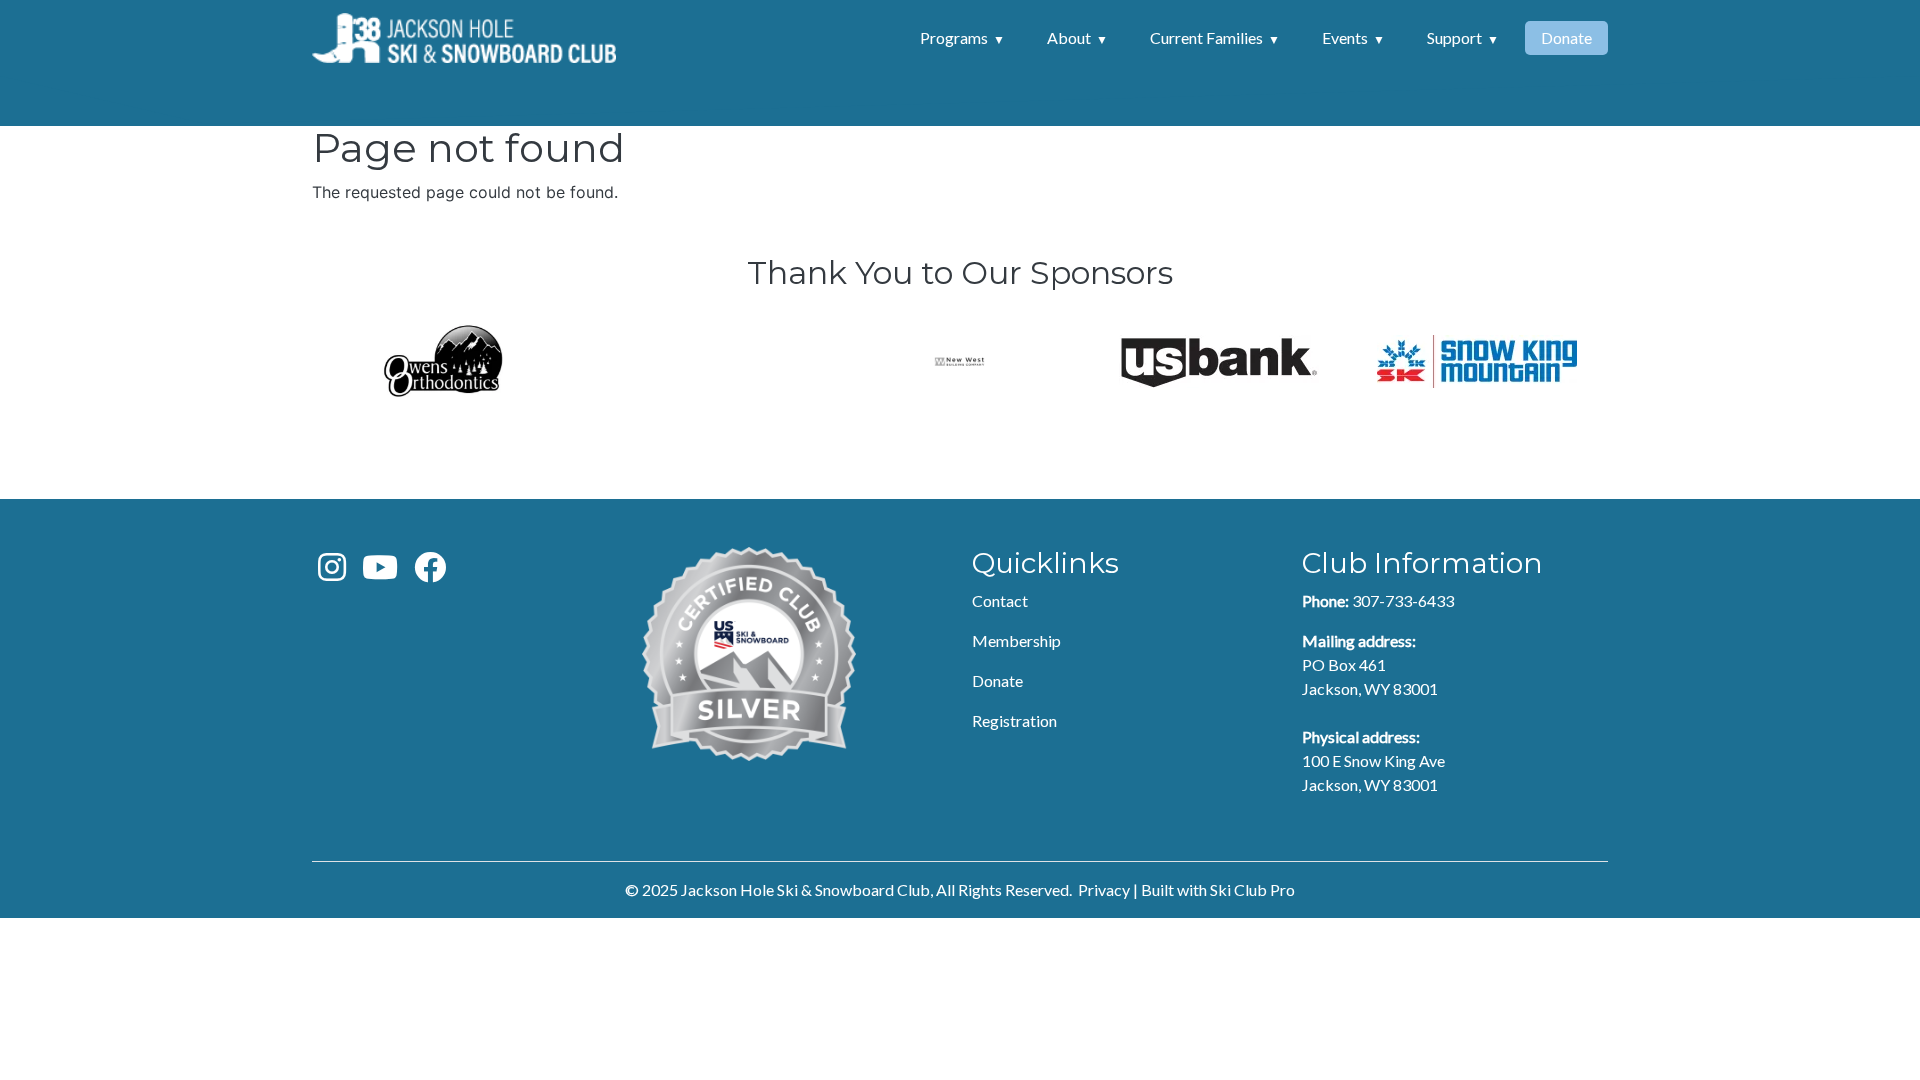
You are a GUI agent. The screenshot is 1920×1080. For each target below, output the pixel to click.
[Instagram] (332, 572)
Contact (1000, 600)
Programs (954, 37)
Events (1345, 37)
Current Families (1206, 37)
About (1069, 37)
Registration (1014, 720)
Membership (1016, 640)
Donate (1566, 37)
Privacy (1104, 889)
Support (1454, 37)
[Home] (464, 38)
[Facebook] (430, 572)
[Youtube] (380, 572)
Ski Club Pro (1252, 889)
